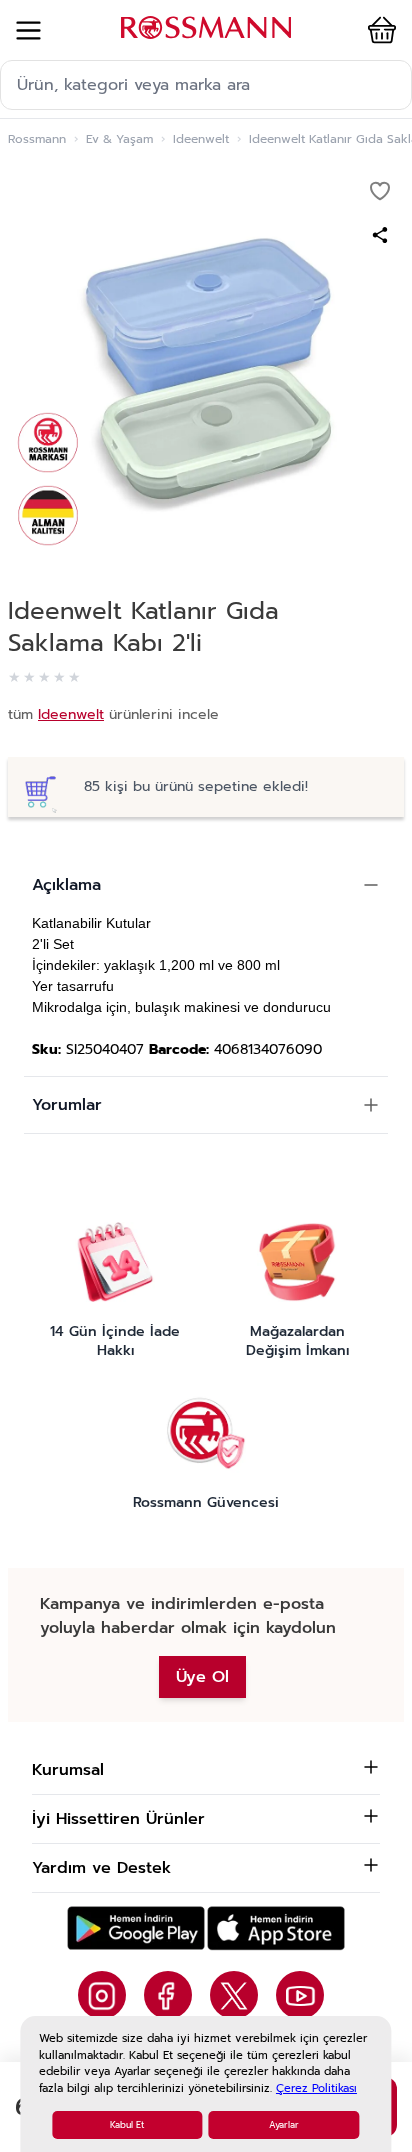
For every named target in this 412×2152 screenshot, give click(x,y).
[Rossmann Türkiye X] (234, 1995)
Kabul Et (127, 2125)
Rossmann (37, 139)
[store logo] (206, 27)
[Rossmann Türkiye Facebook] (168, 1995)
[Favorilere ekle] (380, 191)
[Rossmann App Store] (276, 1928)
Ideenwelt (201, 139)
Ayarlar (284, 2125)
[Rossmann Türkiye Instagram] (102, 1995)
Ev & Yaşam (119, 139)
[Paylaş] (380, 235)
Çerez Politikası (316, 2088)
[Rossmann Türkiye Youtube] (300, 1995)
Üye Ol (202, 1677)
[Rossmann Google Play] (136, 1928)
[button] (378, 30)
